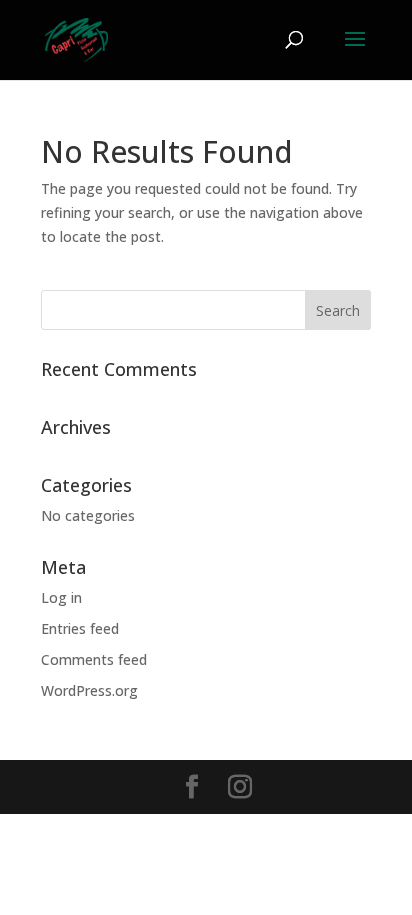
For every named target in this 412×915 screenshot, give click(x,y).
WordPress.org (89, 690)
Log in (61, 597)
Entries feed (80, 628)
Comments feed (94, 659)
